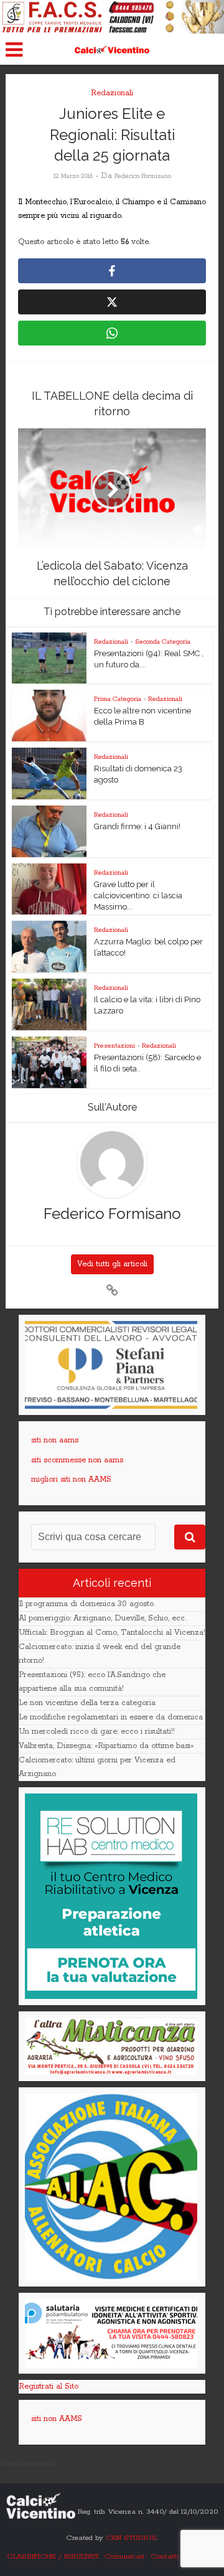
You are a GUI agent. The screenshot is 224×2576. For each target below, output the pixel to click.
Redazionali (112, 93)
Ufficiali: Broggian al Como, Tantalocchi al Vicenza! (112, 1633)
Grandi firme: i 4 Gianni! (137, 826)
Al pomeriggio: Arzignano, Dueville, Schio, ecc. (102, 1618)
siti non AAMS (57, 2419)
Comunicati (124, 2556)
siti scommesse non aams (77, 1460)
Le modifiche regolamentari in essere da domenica (111, 1717)
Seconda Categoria (163, 642)
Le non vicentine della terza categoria (87, 1703)
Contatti (165, 2556)
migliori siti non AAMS (71, 1479)
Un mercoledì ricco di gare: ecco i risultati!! (97, 1732)
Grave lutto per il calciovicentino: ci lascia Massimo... (138, 895)
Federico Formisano (143, 176)
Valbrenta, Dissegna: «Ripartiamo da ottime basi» (106, 1746)
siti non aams (55, 1440)
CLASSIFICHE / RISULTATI (53, 2556)
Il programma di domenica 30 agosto (86, 1604)
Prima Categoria (118, 699)
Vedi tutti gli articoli (112, 1264)
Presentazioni (114, 1046)
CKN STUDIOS (131, 2538)
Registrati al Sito (49, 2386)
